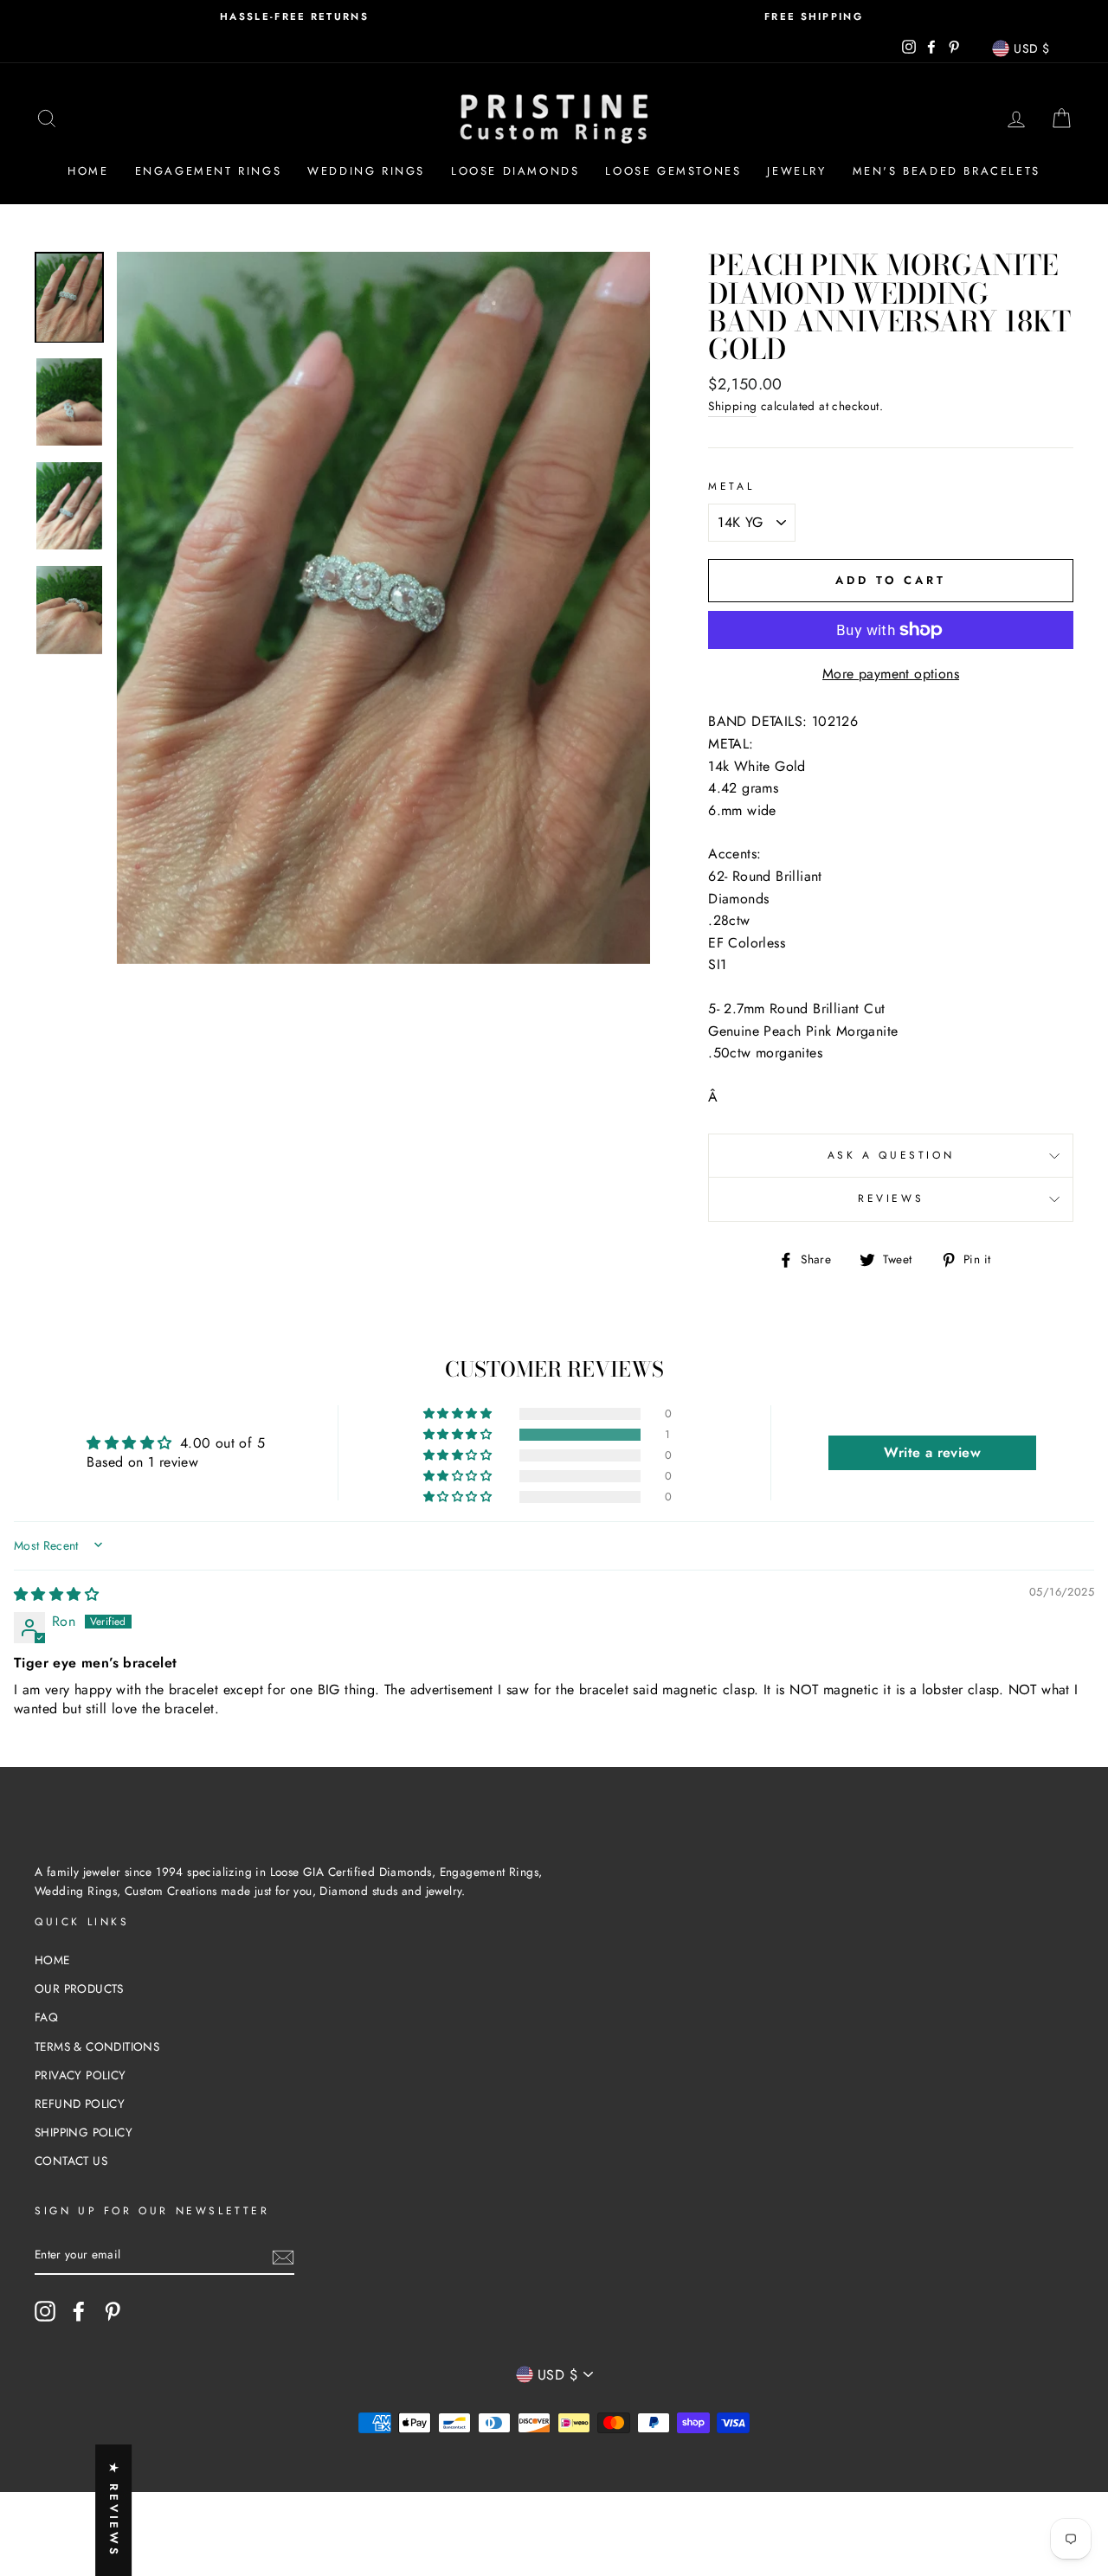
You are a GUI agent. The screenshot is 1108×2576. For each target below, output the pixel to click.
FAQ (46, 2017)
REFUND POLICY (80, 2104)
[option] (294, 17)
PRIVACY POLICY (81, 2075)
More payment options (891, 674)
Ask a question (891, 1155)
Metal (731, 486)
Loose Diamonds (515, 171)
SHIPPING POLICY (84, 2132)
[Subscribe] (283, 2256)
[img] (56, 1594)
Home (88, 171)
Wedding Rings (366, 171)
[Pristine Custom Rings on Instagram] (45, 2311)
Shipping (732, 406)
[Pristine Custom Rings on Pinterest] (113, 2311)
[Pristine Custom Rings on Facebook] (79, 2311)
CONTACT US (71, 2161)
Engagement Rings (209, 171)
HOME (52, 1960)
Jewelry (796, 171)
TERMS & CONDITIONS (97, 2046)
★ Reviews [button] (114, 2510)
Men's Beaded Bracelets (947, 171)
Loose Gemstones (673, 171)
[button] (459, 1435)
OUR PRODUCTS (79, 1988)
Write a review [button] (932, 1452)
